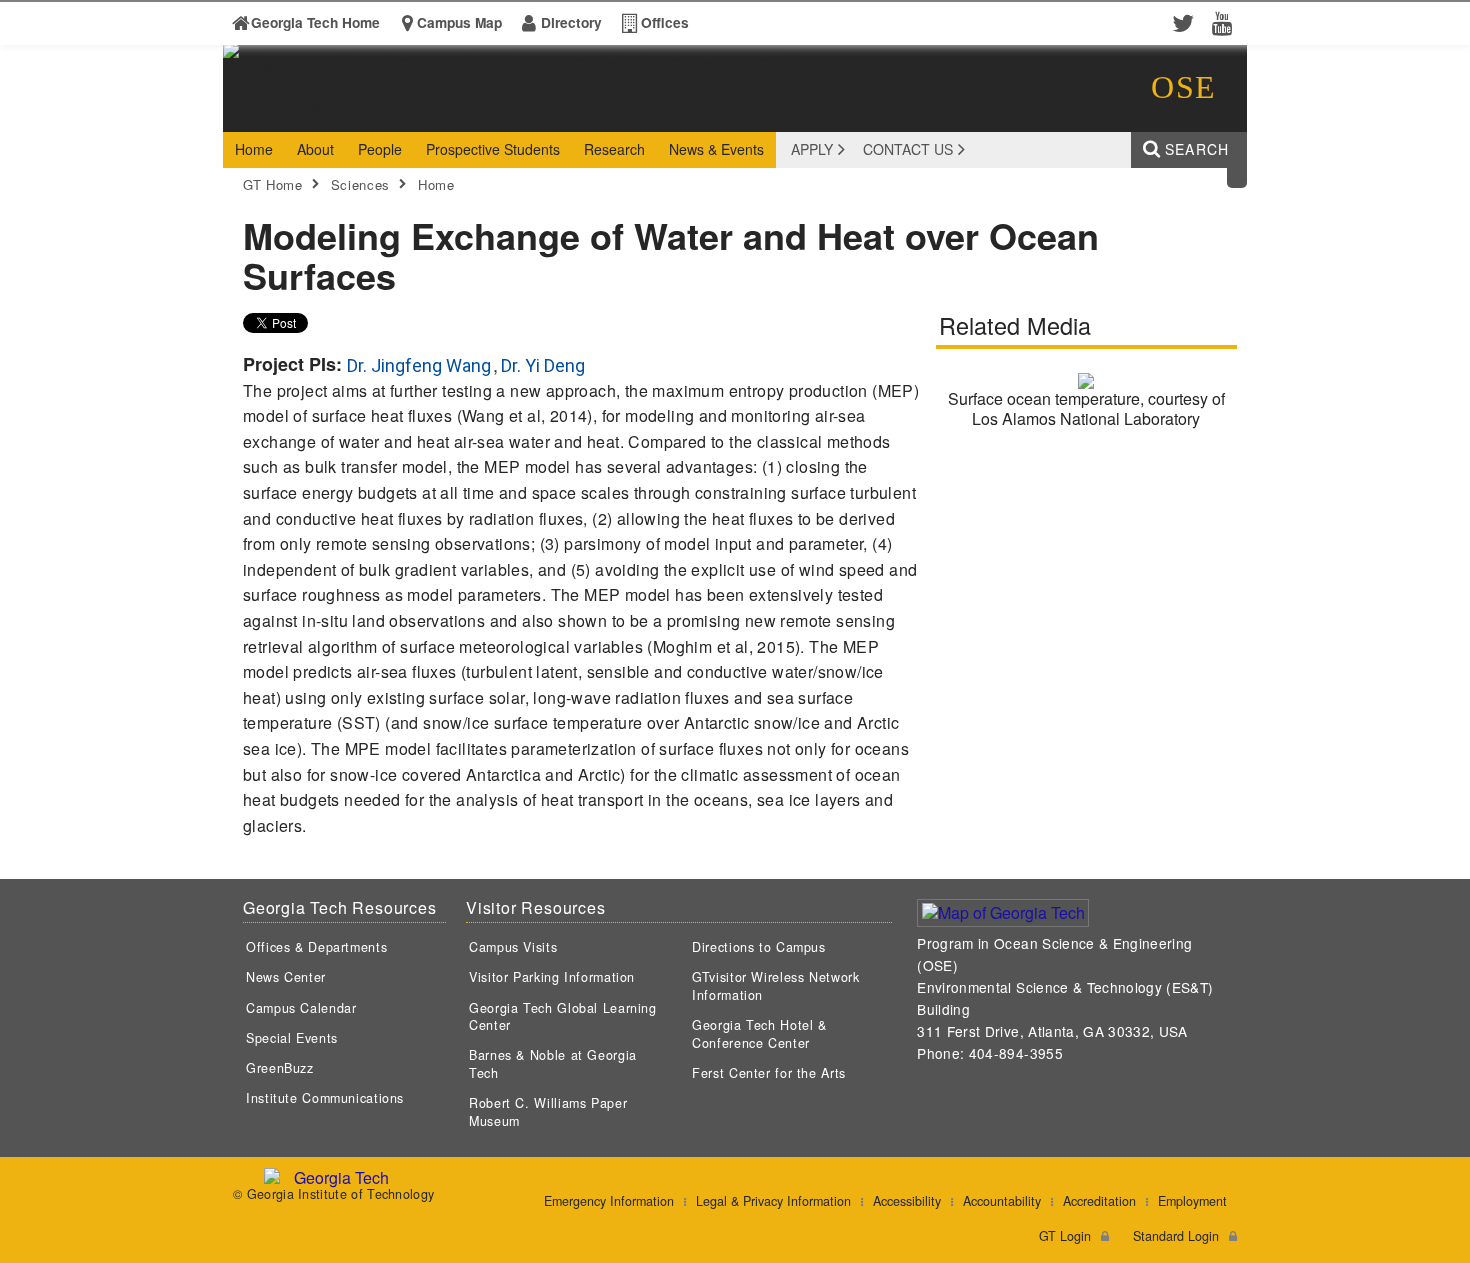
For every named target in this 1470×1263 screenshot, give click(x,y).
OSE (1184, 87)
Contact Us (908, 149)
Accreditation (1099, 1201)
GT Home (273, 184)
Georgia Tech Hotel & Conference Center (759, 1034)
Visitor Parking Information (552, 977)
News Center (286, 977)
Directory (571, 22)
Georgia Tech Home (315, 22)
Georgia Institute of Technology (300, 113)
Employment (1192, 1201)
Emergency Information (609, 1201)
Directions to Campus (759, 947)
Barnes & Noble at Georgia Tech (553, 1064)
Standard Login (1176, 1236)
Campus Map (459, 22)
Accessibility (907, 1201)
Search (1197, 149)
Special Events (292, 1038)
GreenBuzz (280, 1068)
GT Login (1065, 1236)
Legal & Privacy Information (773, 1201)
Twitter (1187, 22)
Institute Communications (325, 1098)
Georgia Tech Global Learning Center (563, 1017)
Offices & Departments (316, 947)
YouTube (1227, 22)
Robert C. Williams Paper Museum (548, 1112)
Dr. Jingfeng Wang (419, 365)
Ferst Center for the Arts (769, 1073)
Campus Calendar (301, 1008)
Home (436, 184)
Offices (665, 22)
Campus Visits (513, 947)
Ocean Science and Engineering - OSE (534, 113)
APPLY (812, 149)
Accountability (1002, 1201)
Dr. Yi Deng (543, 365)
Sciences (360, 184)
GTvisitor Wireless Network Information (775, 986)
